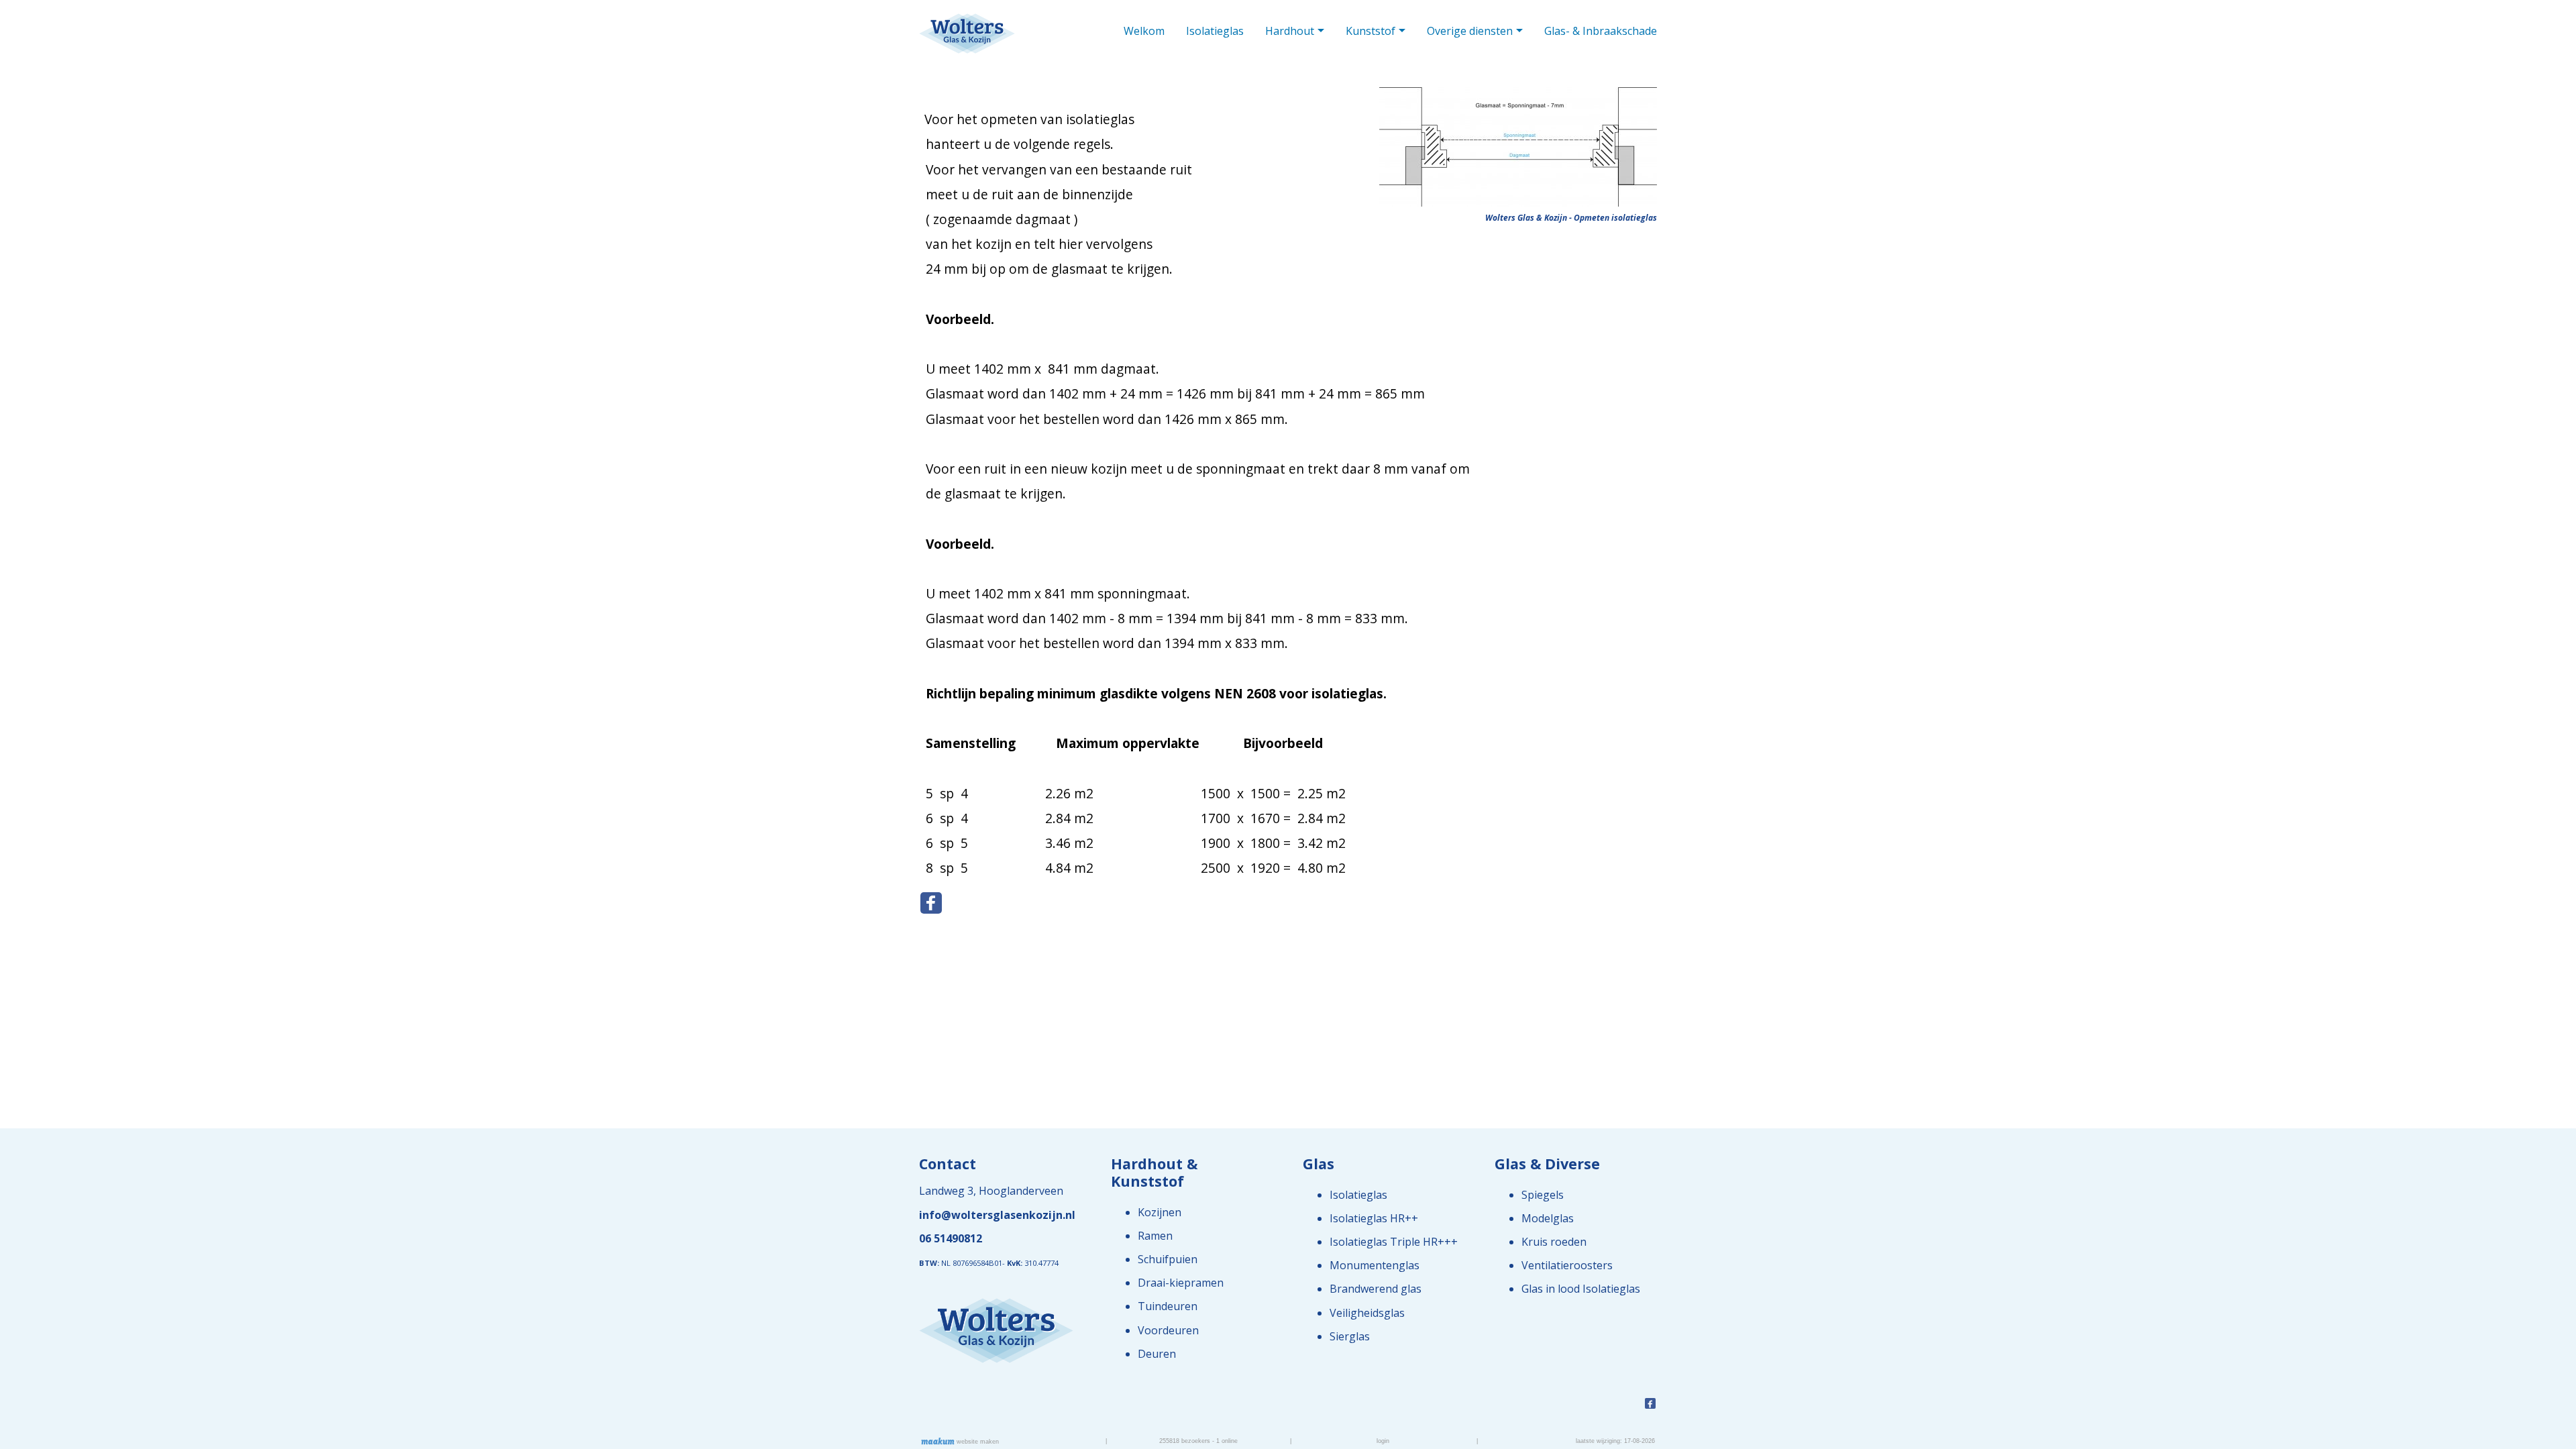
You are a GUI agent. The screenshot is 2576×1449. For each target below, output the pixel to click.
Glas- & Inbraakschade (1601, 31)
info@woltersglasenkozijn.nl (997, 1215)
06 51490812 (951, 1238)
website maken (977, 1442)
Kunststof (1371, 31)
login (1383, 1441)
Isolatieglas (1215, 31)
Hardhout (1290, 31)
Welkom (1144, 31)
